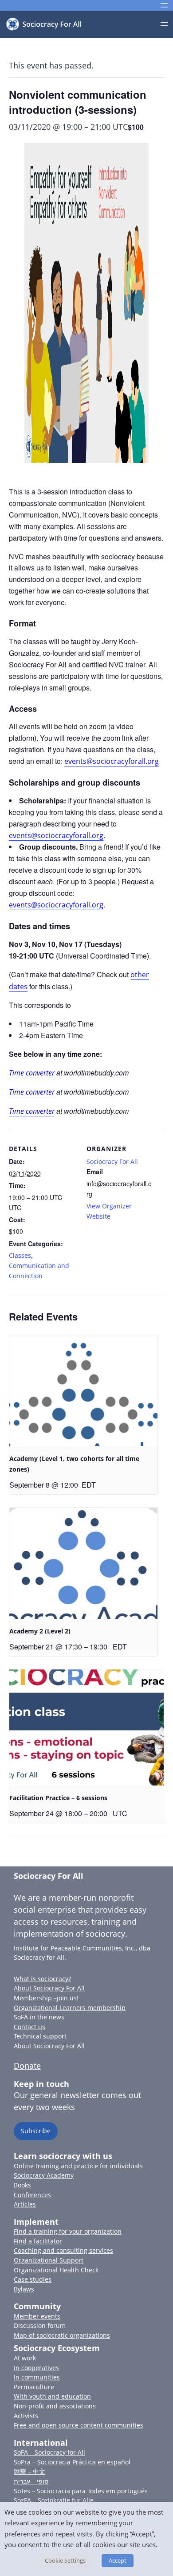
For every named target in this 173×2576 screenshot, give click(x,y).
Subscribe (36, 2131)
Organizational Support (49, 2260)
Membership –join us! (46, 1998)
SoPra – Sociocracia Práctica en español (72, 2462)
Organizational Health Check (56, 2270)
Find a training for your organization (68, 2231)
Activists (26, 2416)
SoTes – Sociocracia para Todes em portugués (81, 2491)
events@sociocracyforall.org (112, 761)
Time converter (32, 1073)
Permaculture (34, 2387)
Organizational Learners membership (70, 2008)
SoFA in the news (39, 2017)
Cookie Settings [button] (65, 2560)
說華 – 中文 (29, 2471)
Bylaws (24, 2289)
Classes (20, 1255)
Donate (27, 2066)
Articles (25, 2204)
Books (22, 2185)
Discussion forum (40, 2325)
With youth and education (52, 2396)
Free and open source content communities (79, 2425)
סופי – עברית (31, 2481)
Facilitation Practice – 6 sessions (58, 1798)
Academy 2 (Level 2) (40, 1631)
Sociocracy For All (112, 1162)
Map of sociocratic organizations (62, 2335)
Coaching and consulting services (63, 2250)
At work (25, 2358)
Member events (37, 2316)
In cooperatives (36, 2368)
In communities (37, 2377)
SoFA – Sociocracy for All (49, 2452)
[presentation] (83, 1391)
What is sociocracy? (42, 1979)
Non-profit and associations (55, 2406)
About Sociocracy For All (49, 1988)
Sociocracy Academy (44, 2175)
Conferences (32, 2195)
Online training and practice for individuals (78, 2166)
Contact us (29, 2027)
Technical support (40, 2036)
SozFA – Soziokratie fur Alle (54, 2500)
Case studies (33, 2279)
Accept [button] (118, 2560)
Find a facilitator (38, 2241)
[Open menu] (164, 5)
